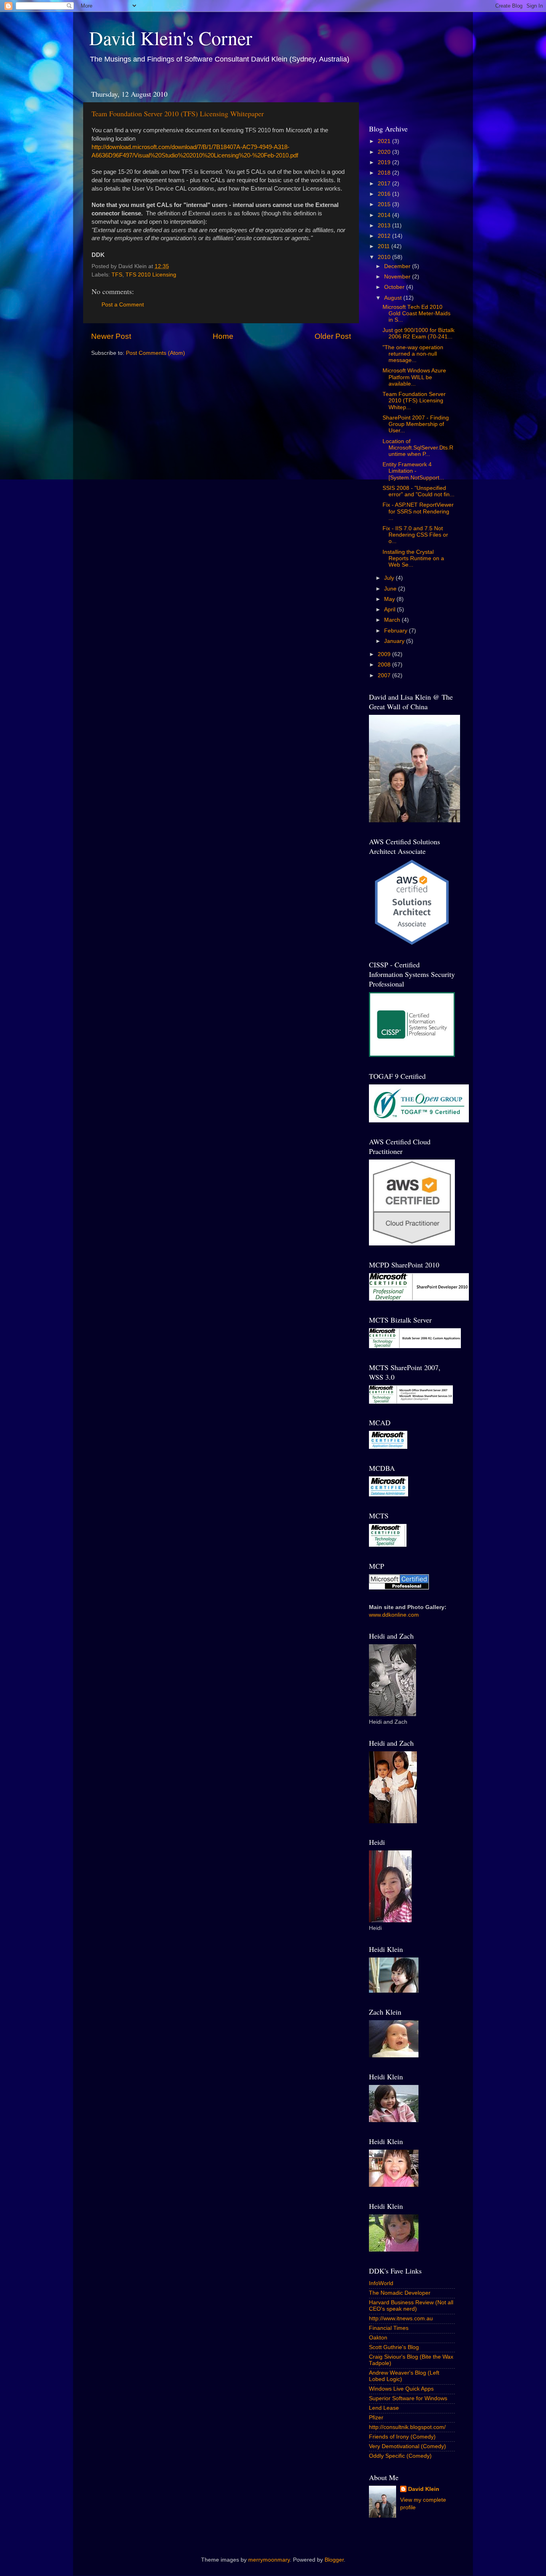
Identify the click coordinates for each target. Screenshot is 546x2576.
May (390, 599)
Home (223, 336)
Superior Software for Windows (408, 2398)
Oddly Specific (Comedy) (400, 2456)
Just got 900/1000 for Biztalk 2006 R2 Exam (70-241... (418, 333)
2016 (385, 194)
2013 (385, 226)
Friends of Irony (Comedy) (402, 2437)
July (390, 578)
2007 (385, 675)
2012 (385, 236)
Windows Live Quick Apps (401, 2389)
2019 (385, 162)
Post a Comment (123, 305)
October (395, 287)
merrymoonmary (269, 2560)
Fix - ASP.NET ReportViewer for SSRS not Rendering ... (418, 511)
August (394, 298)
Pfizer (376, 2418)
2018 (385, 173)
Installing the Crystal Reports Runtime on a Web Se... (413, 558)
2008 (385, 665)
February (397, 631)
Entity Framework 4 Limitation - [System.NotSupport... (413, 471)
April (391, 610)
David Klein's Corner (171, 38)
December (398, 266)
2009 (385, 654)
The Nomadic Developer (400, 2293)
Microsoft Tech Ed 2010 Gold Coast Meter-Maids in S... (416, 313)
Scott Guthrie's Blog (394, 2347)
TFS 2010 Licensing (151, 275)
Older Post (333, 336)
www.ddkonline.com (394, 1615)
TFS (117, 275)
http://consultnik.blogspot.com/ (407, 2427)
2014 (385, 215)
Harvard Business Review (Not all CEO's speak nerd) (411, 2306)
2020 (385, 152)
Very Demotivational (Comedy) (408, 2446)
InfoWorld (381, 2283)
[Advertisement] (416, 97)
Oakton (378, 2338)
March (393, 620)
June (391, 589)
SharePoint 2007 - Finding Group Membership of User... (416, 424)
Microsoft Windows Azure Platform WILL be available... (414, 377)
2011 (385, 246)
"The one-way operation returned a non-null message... (413, 354)
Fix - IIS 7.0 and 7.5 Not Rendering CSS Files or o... (415, 535)
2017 (385, 184)
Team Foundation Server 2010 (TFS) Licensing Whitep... (414, 401)
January (395, 641)
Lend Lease (384, 2408)
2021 (385, 141)
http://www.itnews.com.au (401, 2318)
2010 (385, 257)
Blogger (334, 2560)
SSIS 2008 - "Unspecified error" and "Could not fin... (418, 491)
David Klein (424, 2489)
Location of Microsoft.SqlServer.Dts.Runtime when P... (418, 448)
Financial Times (389, 2328)
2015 (385, 204)
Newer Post (111, 336)
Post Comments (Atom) (155, 353)
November (398, 277)
